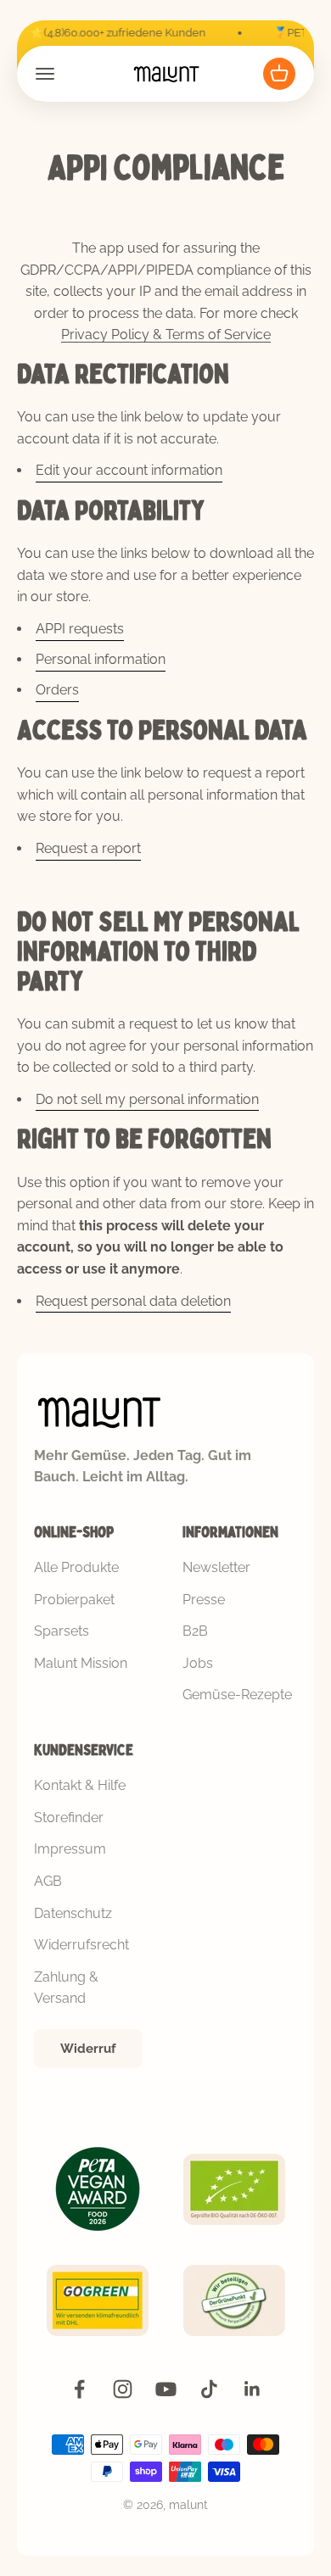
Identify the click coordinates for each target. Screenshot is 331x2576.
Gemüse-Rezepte (237, 1695)
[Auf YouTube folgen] (166, 2389)
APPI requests (80, 629)
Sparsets (62, 1631)
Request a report (88, 848)
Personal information (101, 659)
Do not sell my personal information (147, 1099)
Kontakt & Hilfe (80, 1785)
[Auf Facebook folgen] (79, 2389)
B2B (195, 1631)
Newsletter (216, 1567)
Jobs (198, 1663)
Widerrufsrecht (81, 1945)
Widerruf (88, 2049)
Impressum (70, 1849)
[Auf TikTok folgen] (209, 2389)
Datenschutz (73, 1913)
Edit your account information (129, 470)
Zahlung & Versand (66, 1988)
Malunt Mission (81, 1663)
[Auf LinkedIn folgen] (252, 2389)
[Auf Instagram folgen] (123, 2389)
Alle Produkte (76, 1567)
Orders (57, 690)
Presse (204, 1600)
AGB (48, 1881)
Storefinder (69, 1818)
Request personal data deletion (133, 1301)
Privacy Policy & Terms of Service (166, 335)
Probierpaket (74, 1600)
